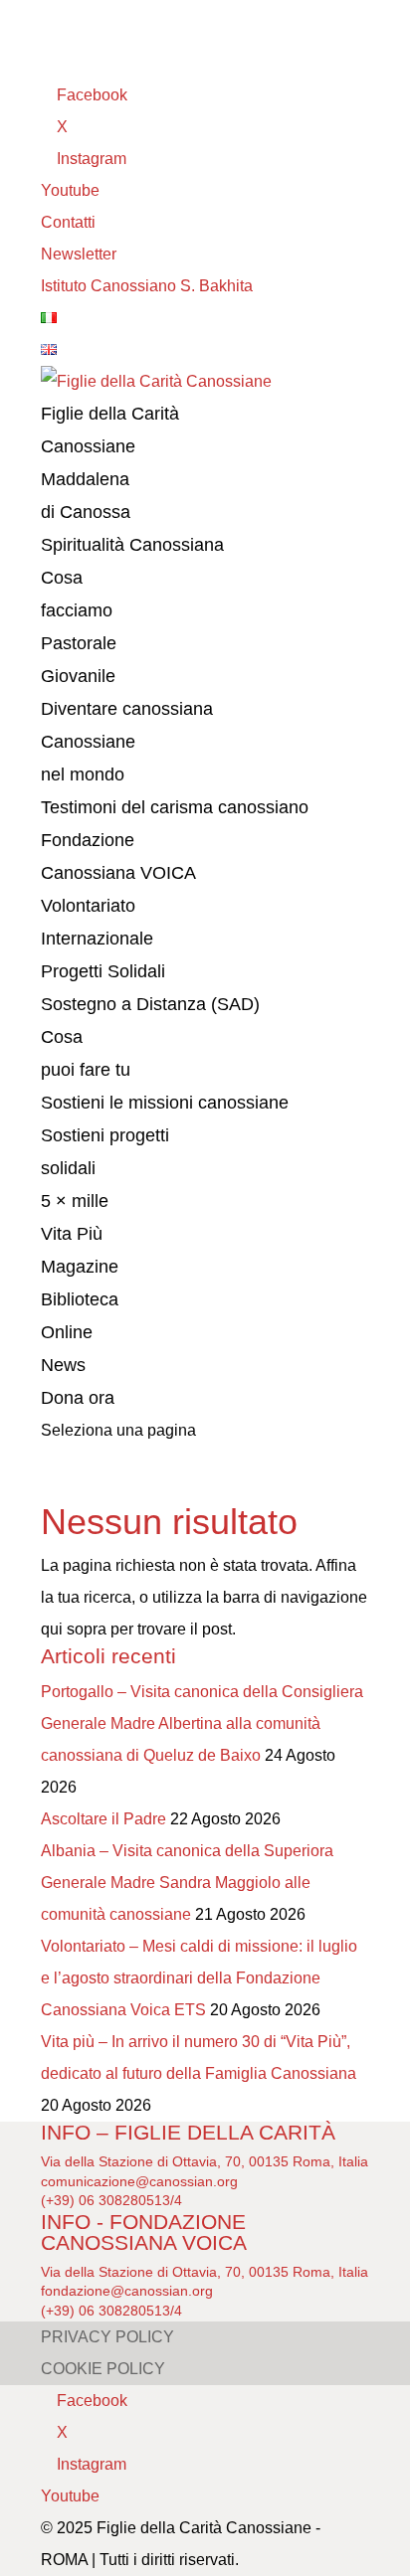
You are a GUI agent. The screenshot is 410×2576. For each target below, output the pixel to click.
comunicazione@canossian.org (139, 2181)
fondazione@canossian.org (127, 2291)
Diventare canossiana (127, 709)
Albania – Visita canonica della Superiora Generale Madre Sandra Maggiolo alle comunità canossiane (187, 1883)
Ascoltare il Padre (103, 1819)
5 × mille (75, 1201)
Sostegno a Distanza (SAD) (150, 1004)
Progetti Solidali (103, 971)
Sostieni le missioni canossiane (165, 1103)
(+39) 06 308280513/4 (111, 2200)
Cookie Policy (103, 2369)
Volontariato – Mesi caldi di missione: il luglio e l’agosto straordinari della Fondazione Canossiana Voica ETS (199, 1978)
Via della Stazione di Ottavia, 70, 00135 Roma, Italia (205, 2161)
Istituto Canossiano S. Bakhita (147, 286)
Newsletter (79, 254)
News (63, 1365)
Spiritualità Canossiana (132, 545)
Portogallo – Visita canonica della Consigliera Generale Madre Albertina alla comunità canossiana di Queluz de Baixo (202, 1723)
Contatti (68, 222)
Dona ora (78, 1398)
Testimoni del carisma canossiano (175, 807)
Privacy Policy (107, 2337)
